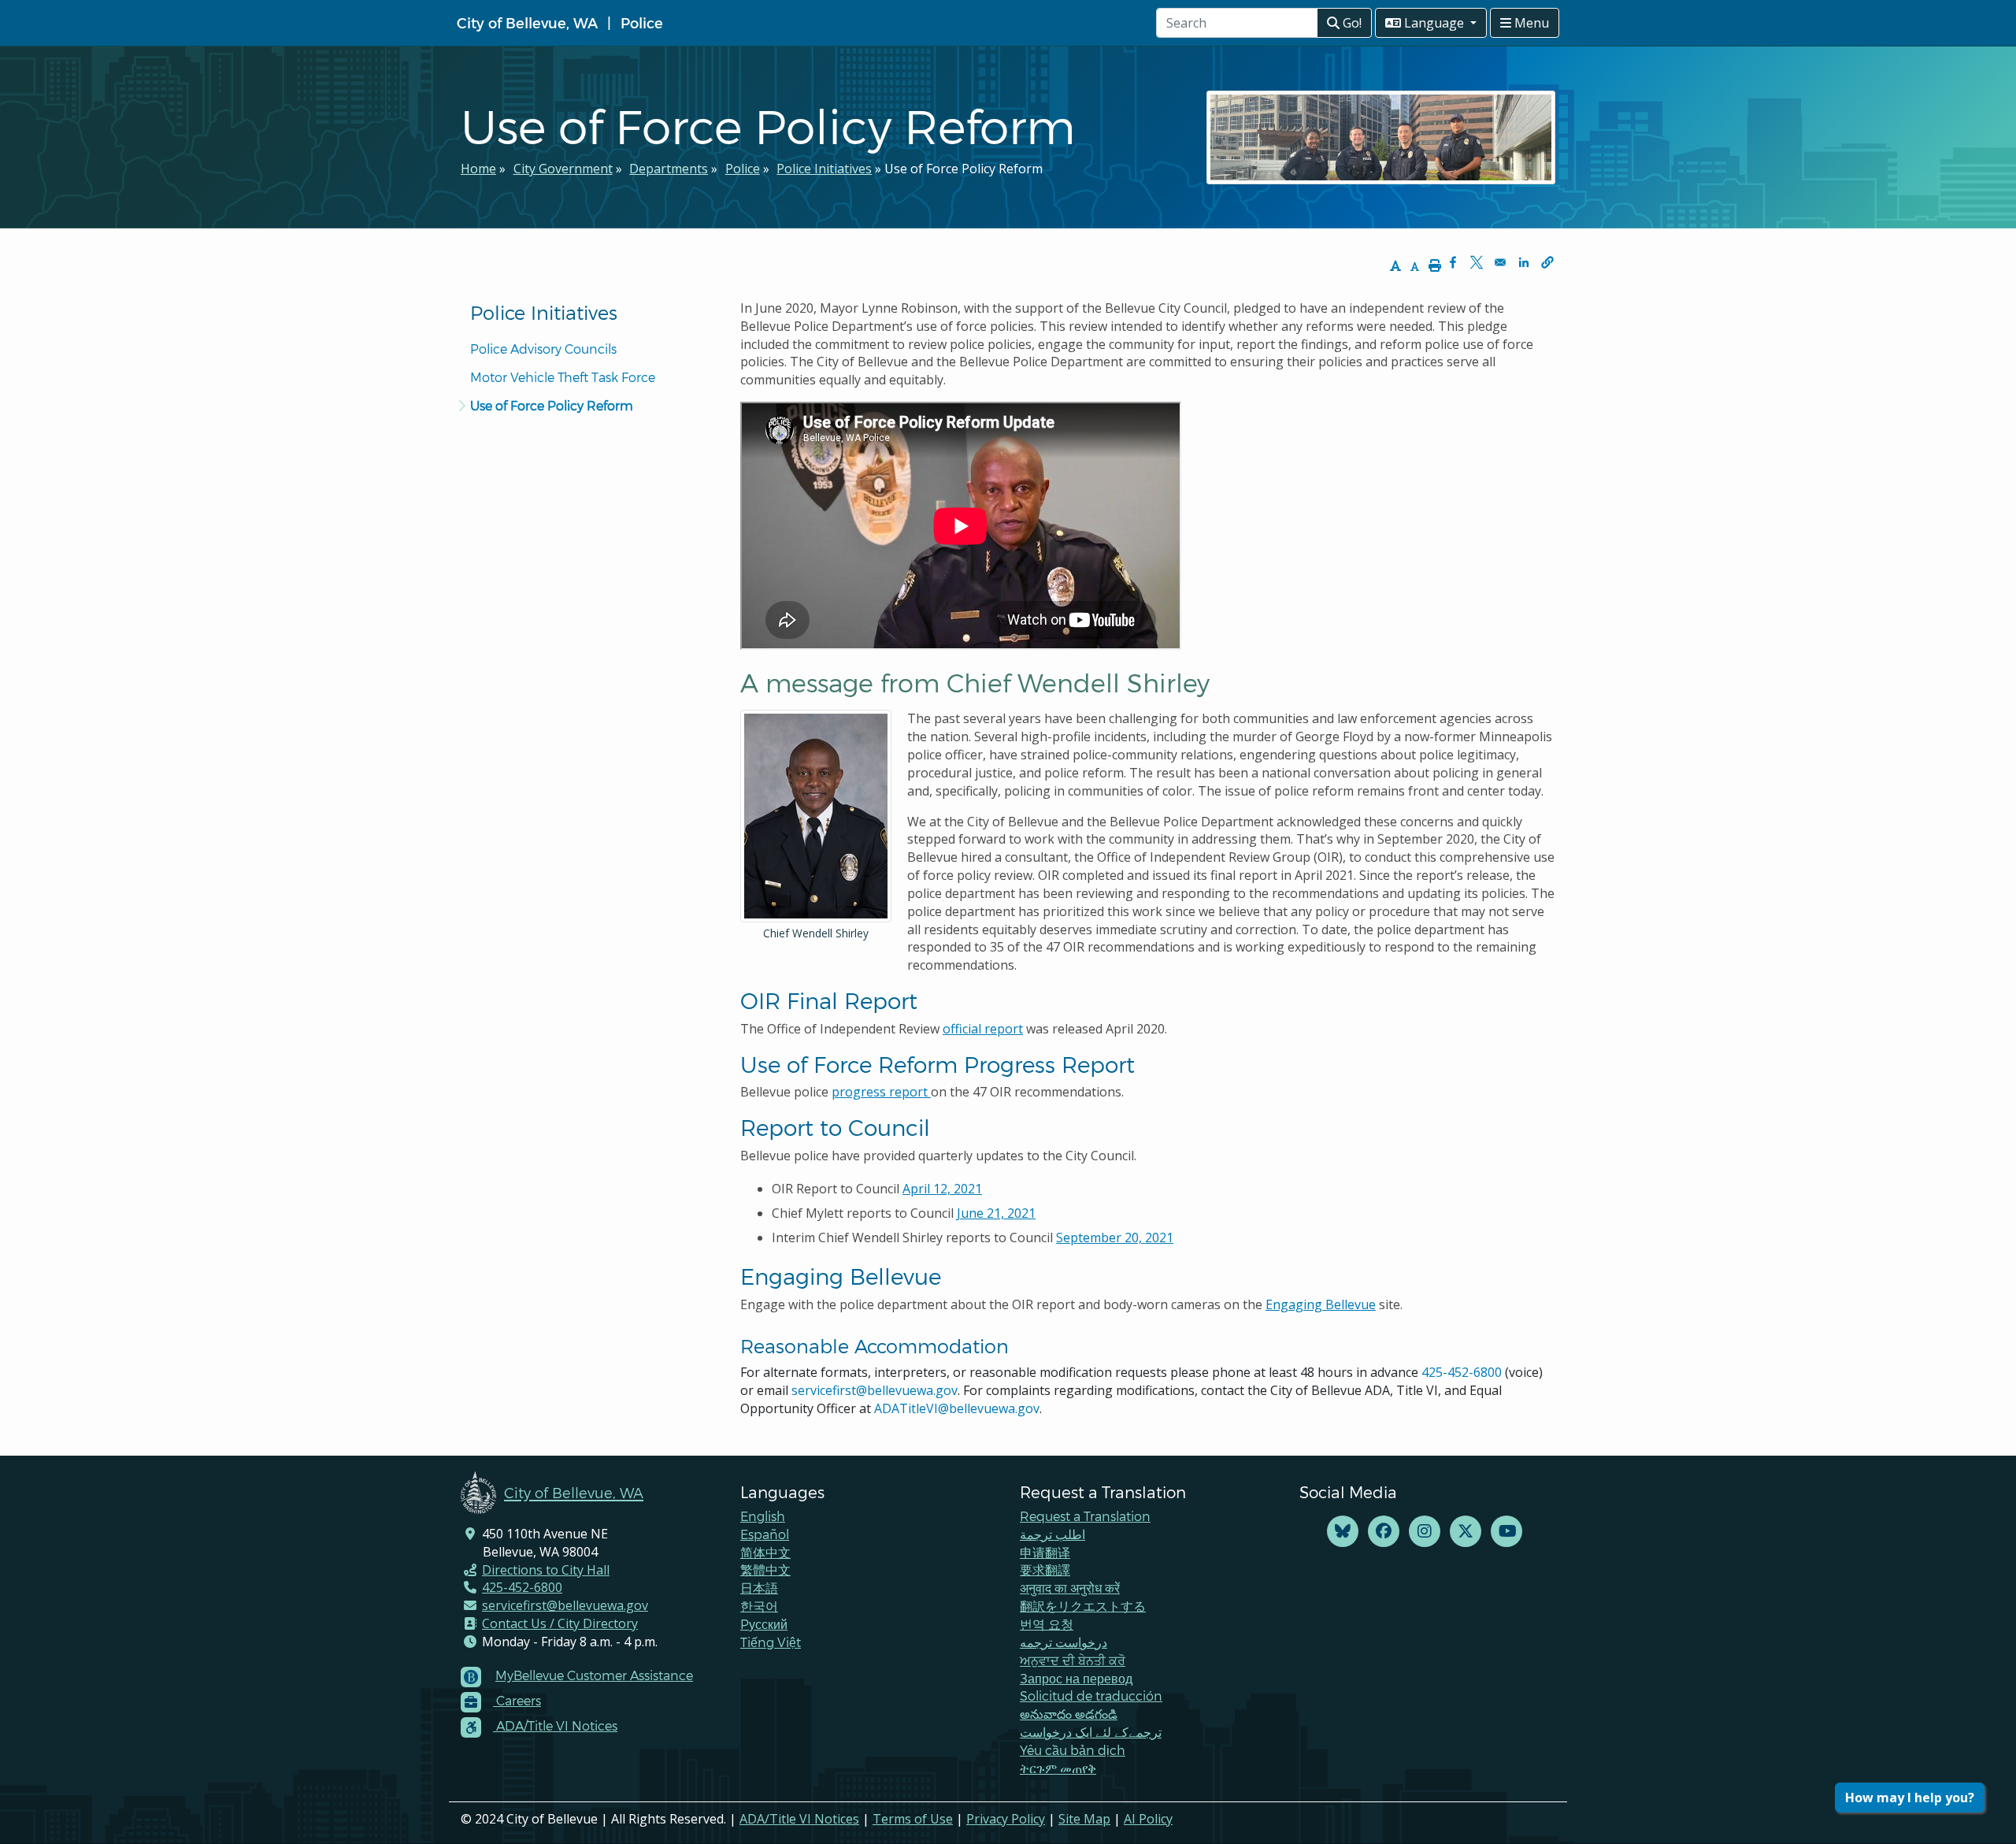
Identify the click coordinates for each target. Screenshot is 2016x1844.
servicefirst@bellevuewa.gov (875, 1390)
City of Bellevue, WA (527, 22)
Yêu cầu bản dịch (1073, 1750)
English (763, 1516)
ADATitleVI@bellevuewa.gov (957, 1408)
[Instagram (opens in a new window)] (1425, 1532)
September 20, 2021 (1115, 1237)
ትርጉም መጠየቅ (1058, 1768)
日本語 (759, 1588)
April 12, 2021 (942, 1189)
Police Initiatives (824, 169)
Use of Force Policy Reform (552, 405)
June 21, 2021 (996, 1213)
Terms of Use (913, 1819)
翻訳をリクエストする (1083, 1606)
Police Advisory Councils (543, 349)
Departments (669, 169)
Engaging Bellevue (1321, 1304)
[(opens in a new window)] (1343, 1532)
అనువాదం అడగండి (1069, 1714)
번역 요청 (1047, 1624)
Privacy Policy (1006, 1819)
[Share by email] (1500, 262)
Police (642, 22)
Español (765, 1534)
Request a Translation (1085, 1516)
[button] (1547, 262)
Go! (1351, 23)
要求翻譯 (1045, 1569)
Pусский (764, 1624)
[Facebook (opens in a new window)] (1384, 1532)
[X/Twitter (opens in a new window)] (1466, 1532)
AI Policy (1148, 1819)
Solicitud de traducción (1091, 1696)
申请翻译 (1045, 1552)
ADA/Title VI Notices (799, 1819)
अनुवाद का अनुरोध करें (1070, 1588)
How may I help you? (1910, 1798)
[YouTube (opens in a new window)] (1506, 1532)
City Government (563, 169)
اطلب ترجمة (1052, 1534)
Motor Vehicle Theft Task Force (563, 377)
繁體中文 (765, 1569)
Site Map (1084, 1819)
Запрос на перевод (1076, 1678)
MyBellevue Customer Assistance (594, 1675)
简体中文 (765, 1552)
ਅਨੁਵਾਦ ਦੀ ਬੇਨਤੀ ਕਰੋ (1073, 1660)
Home (478, 169)
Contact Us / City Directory (560, 1623)
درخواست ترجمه (1064, 1642)
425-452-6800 (1462, 1372)
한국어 (759, 1606)
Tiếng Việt (771, 1642)
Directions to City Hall (546, 1570)
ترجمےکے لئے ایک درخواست (1091, 1732)
